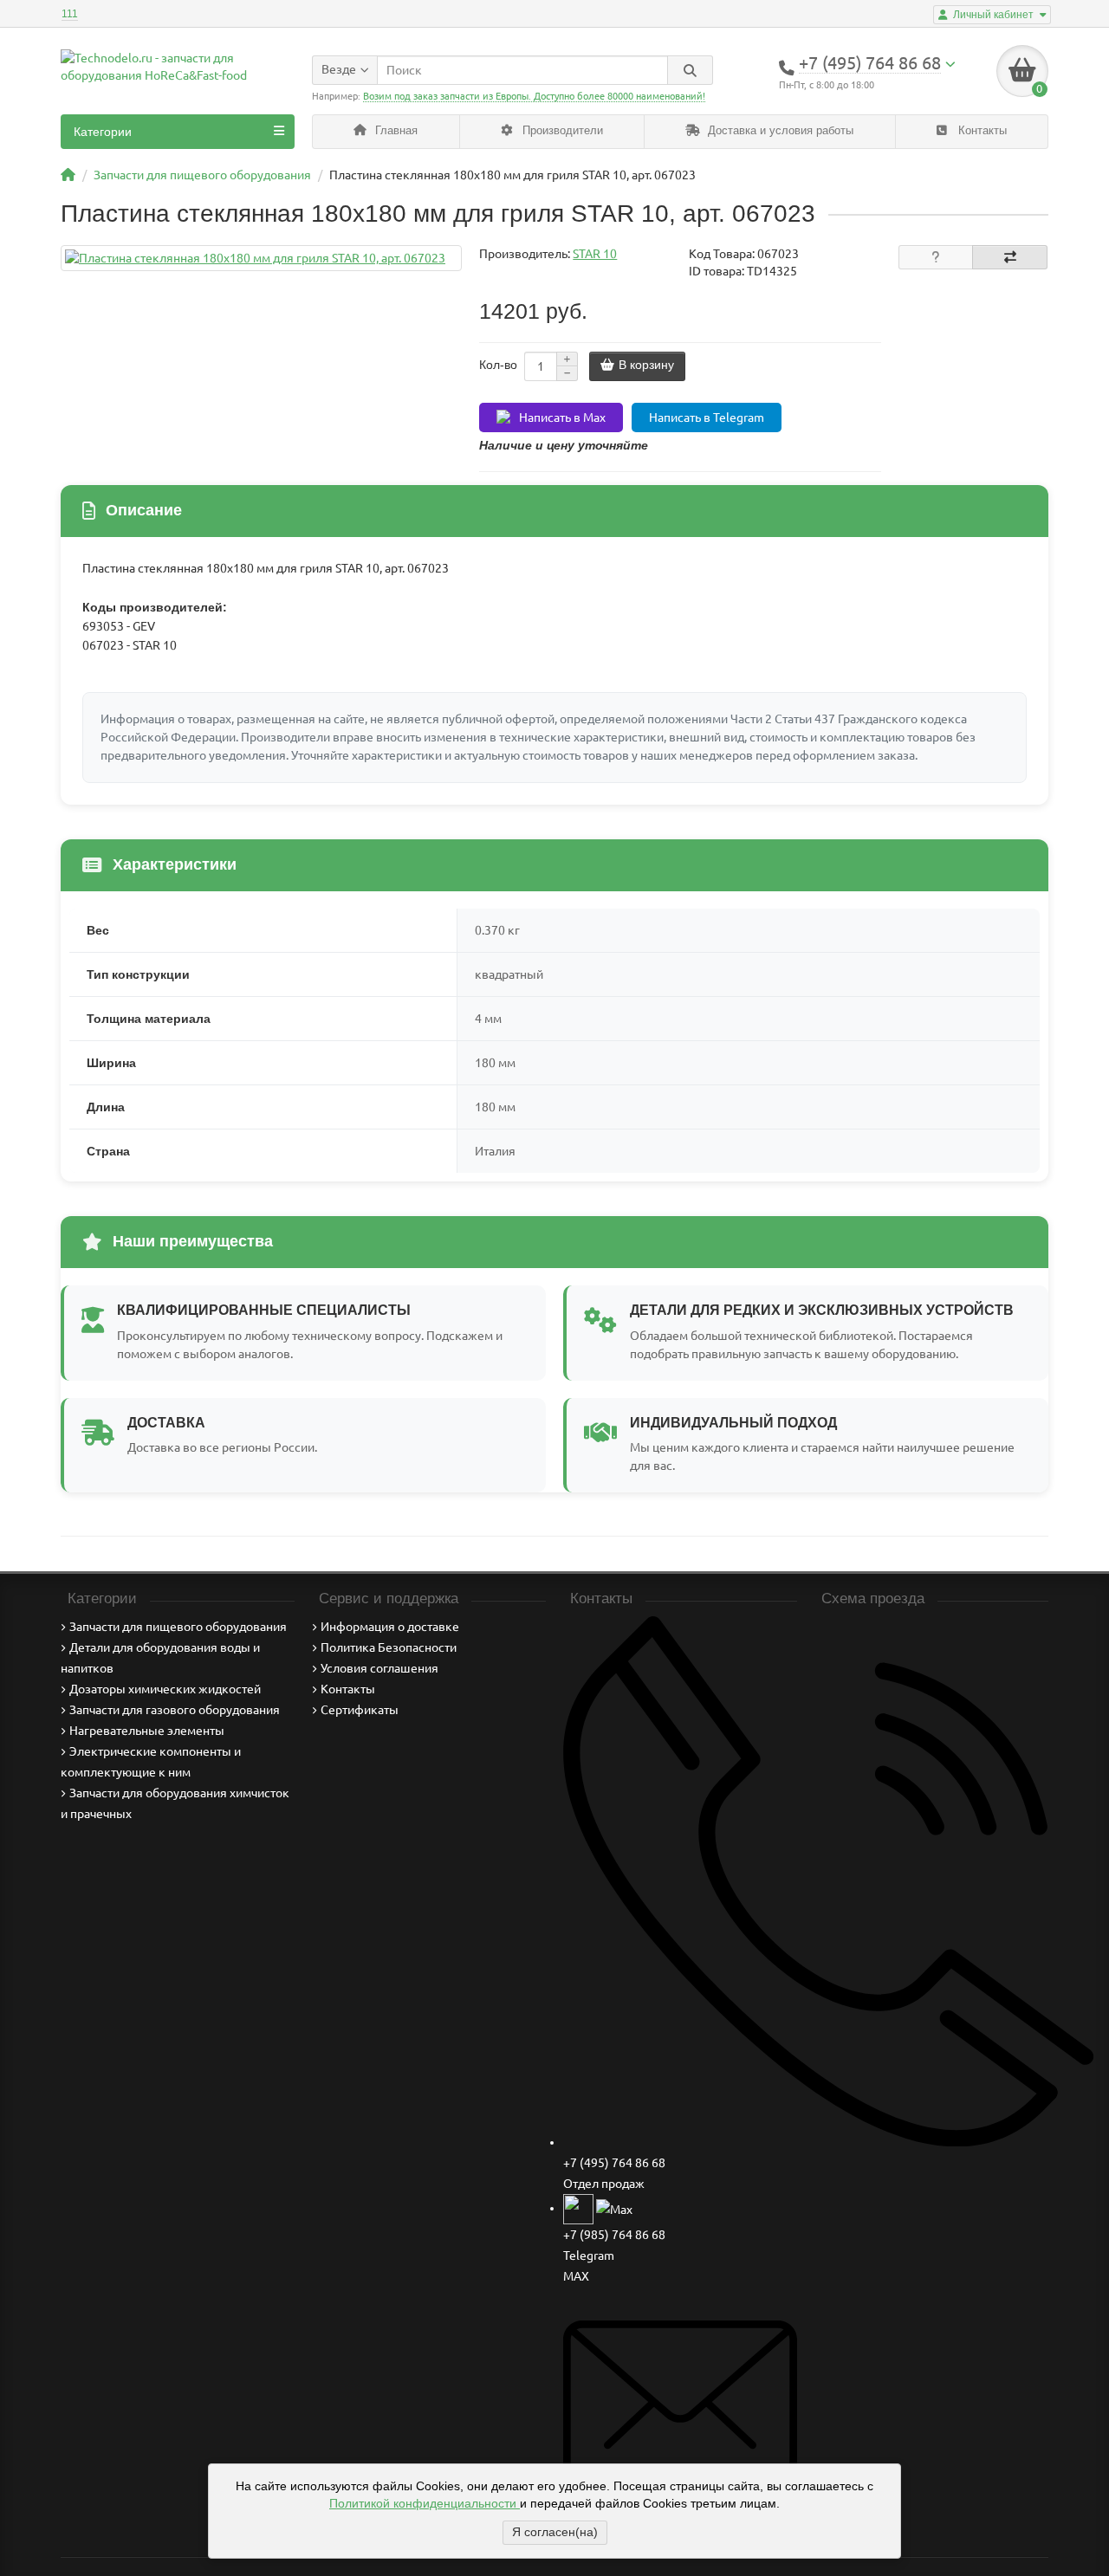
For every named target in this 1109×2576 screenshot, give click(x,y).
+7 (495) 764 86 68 (614, 2163)
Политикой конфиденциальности (425, 2503)
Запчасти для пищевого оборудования (178, 1627)
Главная (395, 130)
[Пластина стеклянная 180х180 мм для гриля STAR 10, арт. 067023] (261, 258)
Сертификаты (360, 1710)
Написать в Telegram (707, 417)
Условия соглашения (379, 1668)
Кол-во (498, 365)
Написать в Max (562, 417)
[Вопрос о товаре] (936, 257)
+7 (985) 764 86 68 (614, 2235)
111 (70, 14)
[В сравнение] (1010, 257)
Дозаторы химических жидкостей (165, 1689)
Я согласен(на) (555, 2532)
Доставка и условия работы (779, 130)
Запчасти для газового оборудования (175, 1710)
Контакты (981, 130)
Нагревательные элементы (147, 1731)
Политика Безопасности (389, 1647)
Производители (561, 130)
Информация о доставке (390, 1627)
